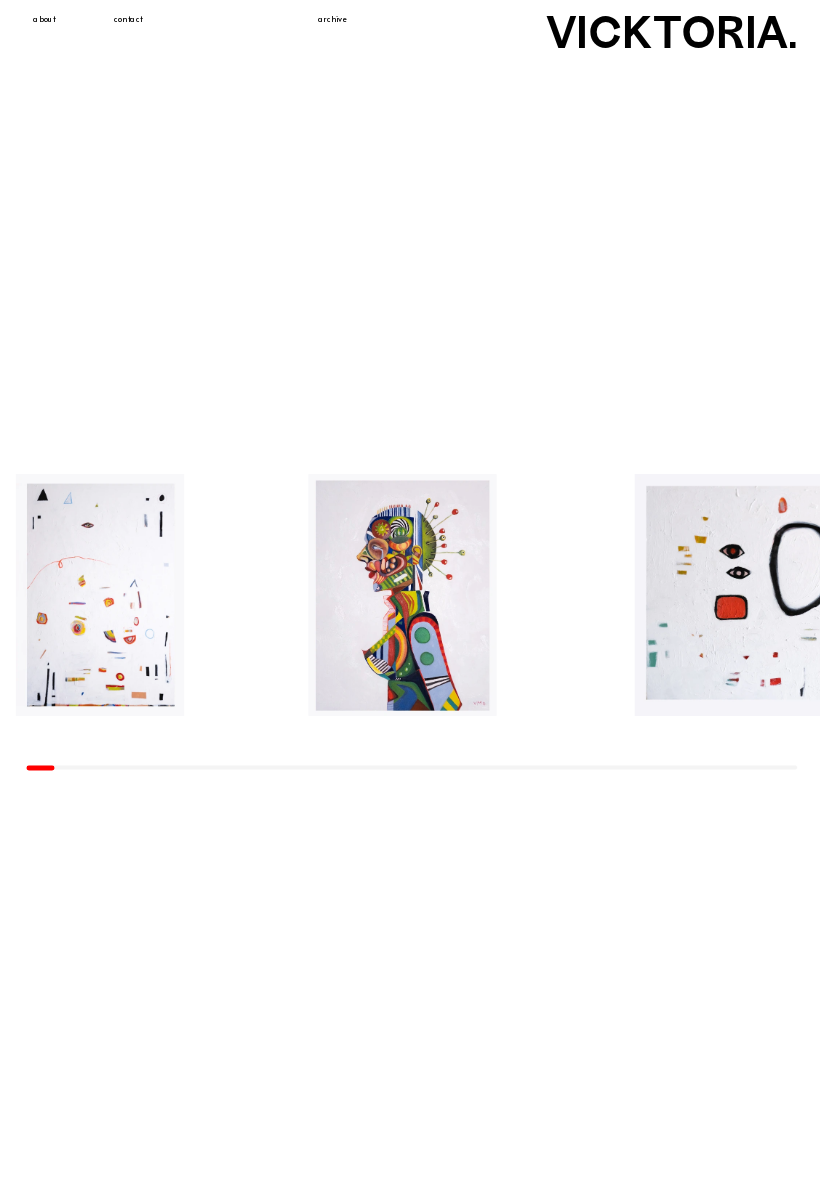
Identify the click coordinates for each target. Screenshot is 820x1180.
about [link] (44, 19)
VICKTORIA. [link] (672, 31)
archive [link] (332, 19)
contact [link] (129, 19)
